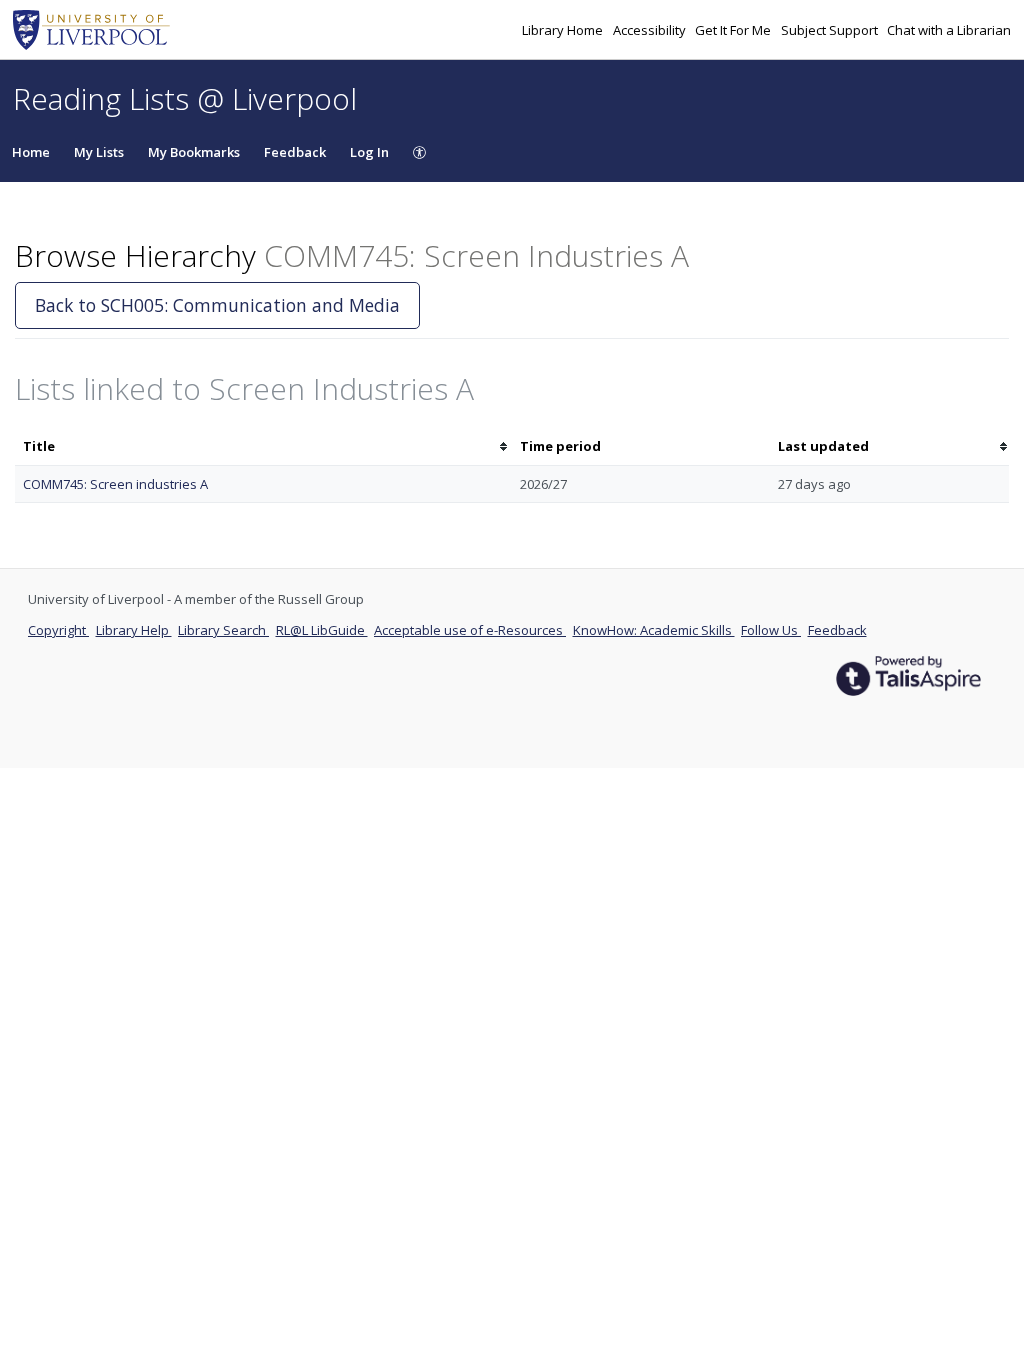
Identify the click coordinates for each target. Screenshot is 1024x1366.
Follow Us (771, 630)
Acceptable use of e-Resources (470, 630)
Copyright (58, 630)
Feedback (295, 152)
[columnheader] (263, 446)
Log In (369, 152)
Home (31, 152)
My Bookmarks (194, 152)
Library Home (564, 30)
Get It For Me (734, 30)
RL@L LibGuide (322, 630)
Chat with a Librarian (949, 30)
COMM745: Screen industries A (115, 484)
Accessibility (651, 30)
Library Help (134, 630)
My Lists (99, 152)
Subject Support (831, 30)
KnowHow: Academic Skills (654, 630)
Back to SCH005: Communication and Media (217, 305)
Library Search (223, 630)
